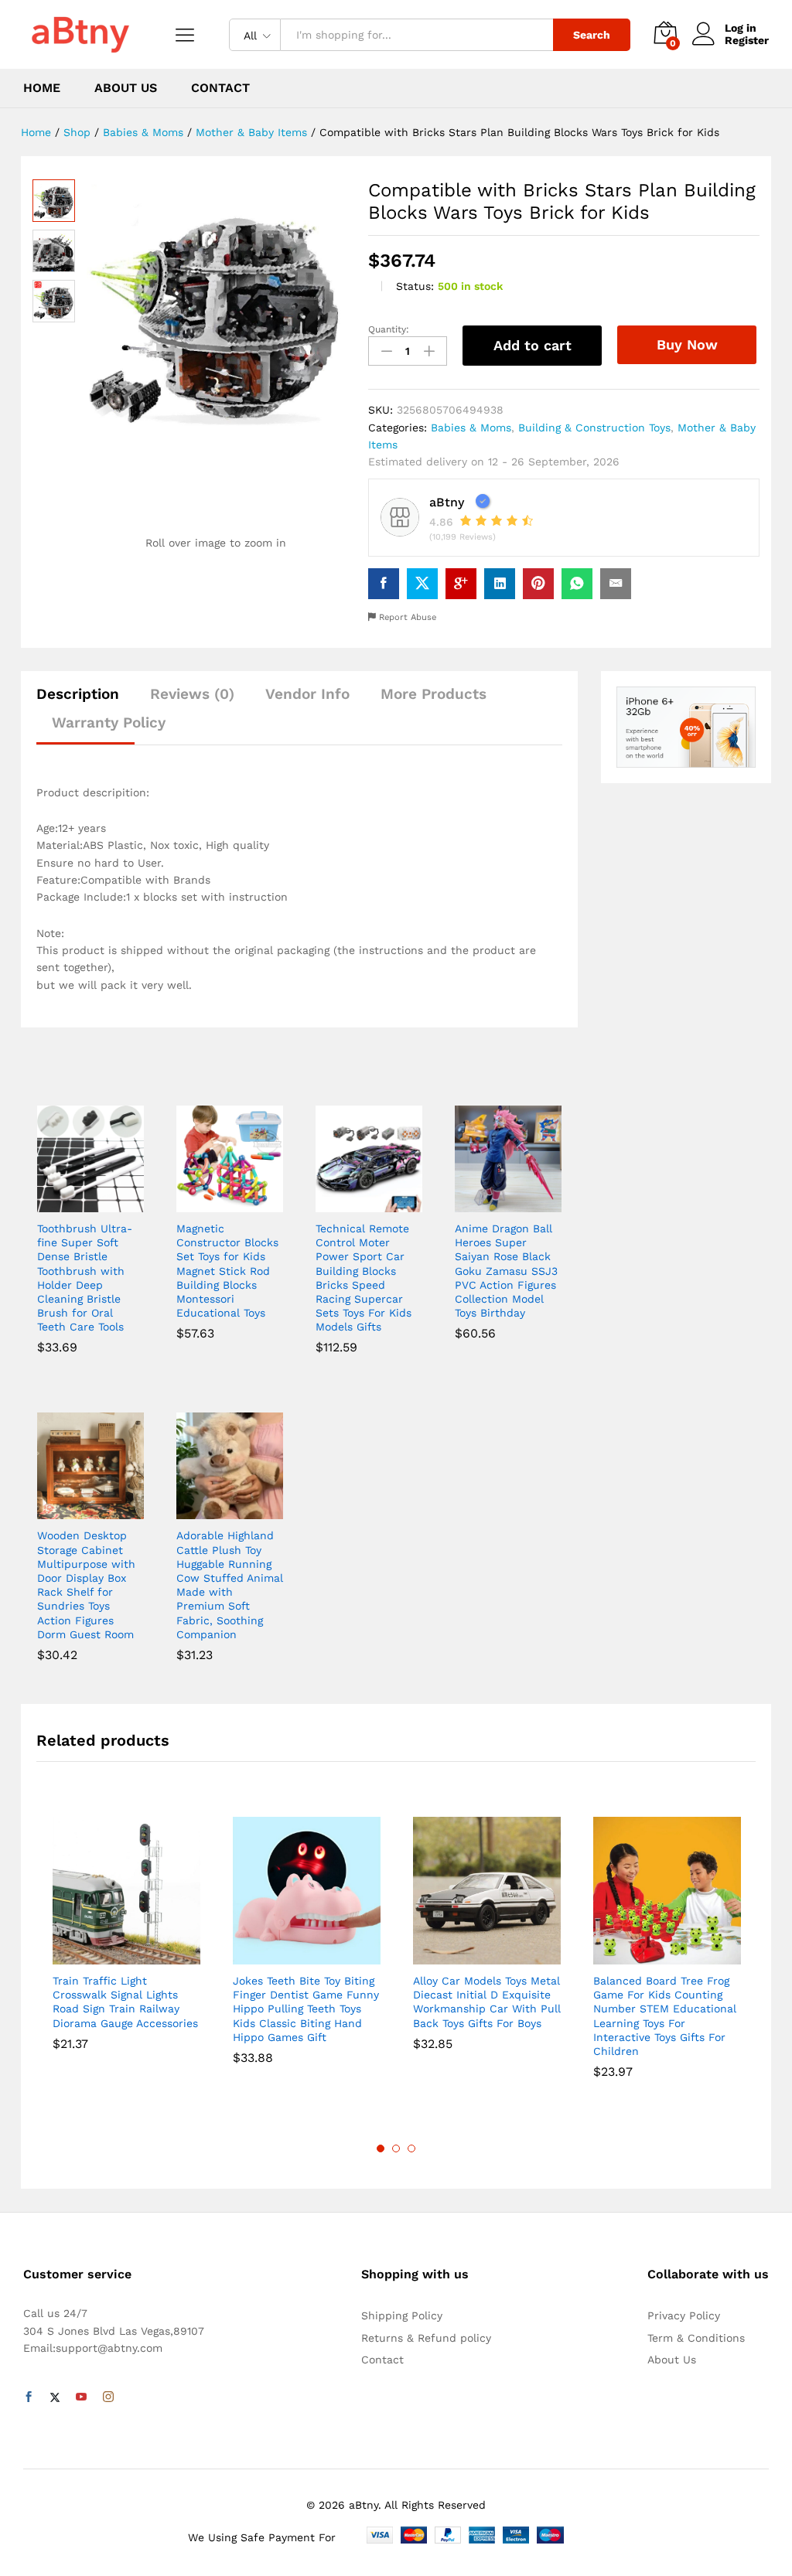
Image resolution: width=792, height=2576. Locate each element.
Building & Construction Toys (594, 428)
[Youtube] (81, 2397)
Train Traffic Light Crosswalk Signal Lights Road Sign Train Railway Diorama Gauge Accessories (125, 2002)
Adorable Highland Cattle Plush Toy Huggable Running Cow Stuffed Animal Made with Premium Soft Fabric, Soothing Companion (230, 1584)
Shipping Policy (402, 2315)
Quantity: (389, 329)
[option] (126, 1937)
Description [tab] (78, 694)
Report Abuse (406, 617)
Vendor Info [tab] (307, 694)
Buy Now (687, 344)
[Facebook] (29, 2397)
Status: (415, 286)
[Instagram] (108, 2397)
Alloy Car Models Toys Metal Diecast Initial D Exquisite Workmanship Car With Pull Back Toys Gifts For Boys (487, 2002)
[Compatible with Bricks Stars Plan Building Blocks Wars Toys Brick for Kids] (384, 584)
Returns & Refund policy (426, 2338)
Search (592, 35)
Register (747, 40)
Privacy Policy (684, 2315)
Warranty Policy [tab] (109, 722)
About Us (126, 88)
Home (42, 88)
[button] (73, 1203)
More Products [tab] (434, 694)
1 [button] (381, 2148)
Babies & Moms (471, 428)
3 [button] (411, 2148)
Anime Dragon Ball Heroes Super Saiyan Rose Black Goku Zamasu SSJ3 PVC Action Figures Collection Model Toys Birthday (506, 1271)
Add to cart (533, 345)
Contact (220, 88)
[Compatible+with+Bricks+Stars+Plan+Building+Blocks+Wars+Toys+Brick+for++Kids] (422, 584)
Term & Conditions (696, 2338)
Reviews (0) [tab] (192, 694)
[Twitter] (55, 2397)
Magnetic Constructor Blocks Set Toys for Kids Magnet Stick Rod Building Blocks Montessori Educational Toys (227, 1271)
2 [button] (396, 2148)
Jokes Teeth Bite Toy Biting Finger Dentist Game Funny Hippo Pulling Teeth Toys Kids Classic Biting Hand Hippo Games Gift (306, 2009)
